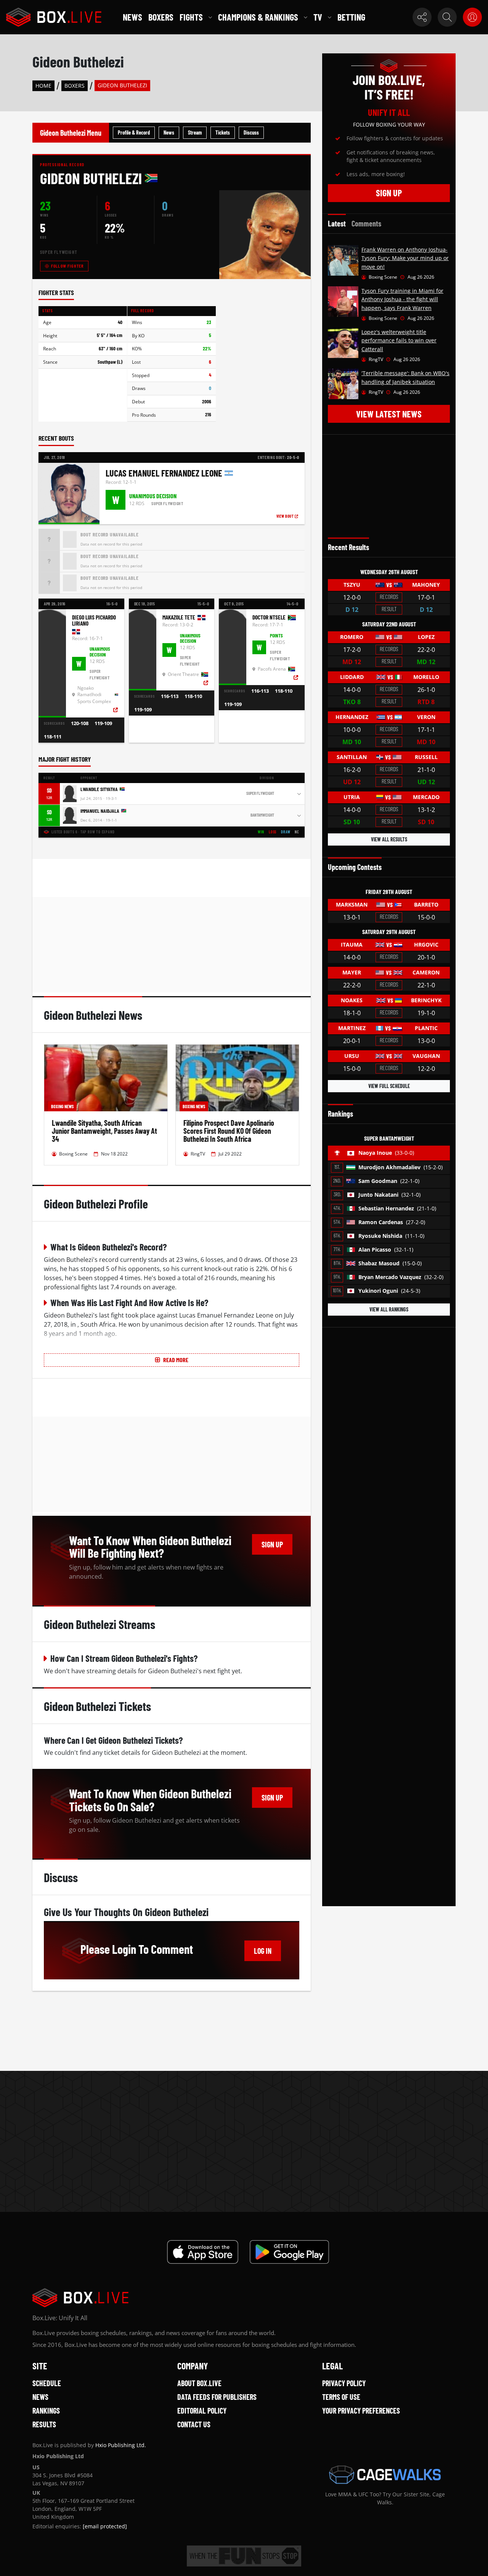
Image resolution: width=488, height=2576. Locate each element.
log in (263, 1951)
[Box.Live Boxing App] (203, 2252)
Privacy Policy (344, 2383)
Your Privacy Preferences (361, 2411)
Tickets (223, 132)
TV (318, 17)
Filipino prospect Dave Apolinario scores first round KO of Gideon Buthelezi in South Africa (229, 1131)
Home (43, 86)
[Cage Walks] (385, 2475)
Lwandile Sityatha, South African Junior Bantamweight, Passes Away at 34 (104, 1131)
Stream (195, 132)
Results (44, 2424)
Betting (351, 17)
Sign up (272, 1544)
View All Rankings (389, 1309)
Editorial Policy (202, 2411)
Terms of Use (341, 2397)
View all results (389, 839)
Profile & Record (134, 132)
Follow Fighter (67, 266)
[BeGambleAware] (244, 2556)
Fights (191, 17)
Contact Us (194, 2424)
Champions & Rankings (258, 17)
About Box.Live (199, 2383)
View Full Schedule (389, 1086)
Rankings (46, 2411)
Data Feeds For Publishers (217, 2397)
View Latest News (389, 414)
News (132, 17)
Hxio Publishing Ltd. (121, 2445)
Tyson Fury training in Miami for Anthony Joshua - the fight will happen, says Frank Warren (402, 299)
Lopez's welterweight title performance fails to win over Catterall (399, 340)
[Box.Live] (54, 17)
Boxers (161, 17)
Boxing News (62, 1106)
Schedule (47, 2383)
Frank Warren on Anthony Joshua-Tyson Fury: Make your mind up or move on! (405, 258)
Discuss (251, 132)
